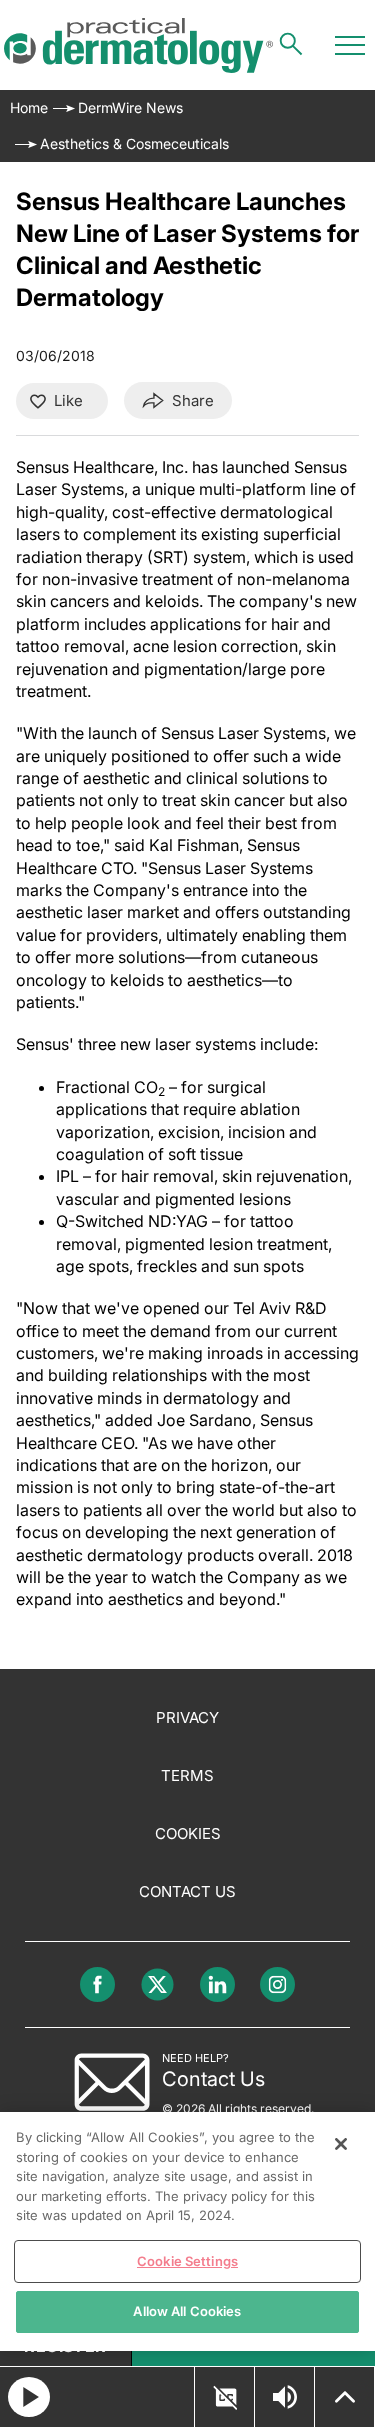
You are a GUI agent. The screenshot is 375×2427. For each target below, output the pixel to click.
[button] (225, 2397)
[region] (187, 2231)
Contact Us (187, 1891)
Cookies (188, 1833)
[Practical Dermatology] (138, 45)
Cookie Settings (187, 2261)
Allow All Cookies (187, 2311)
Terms (187, 1775)
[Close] (341, 2144)
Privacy (187, 1717)
